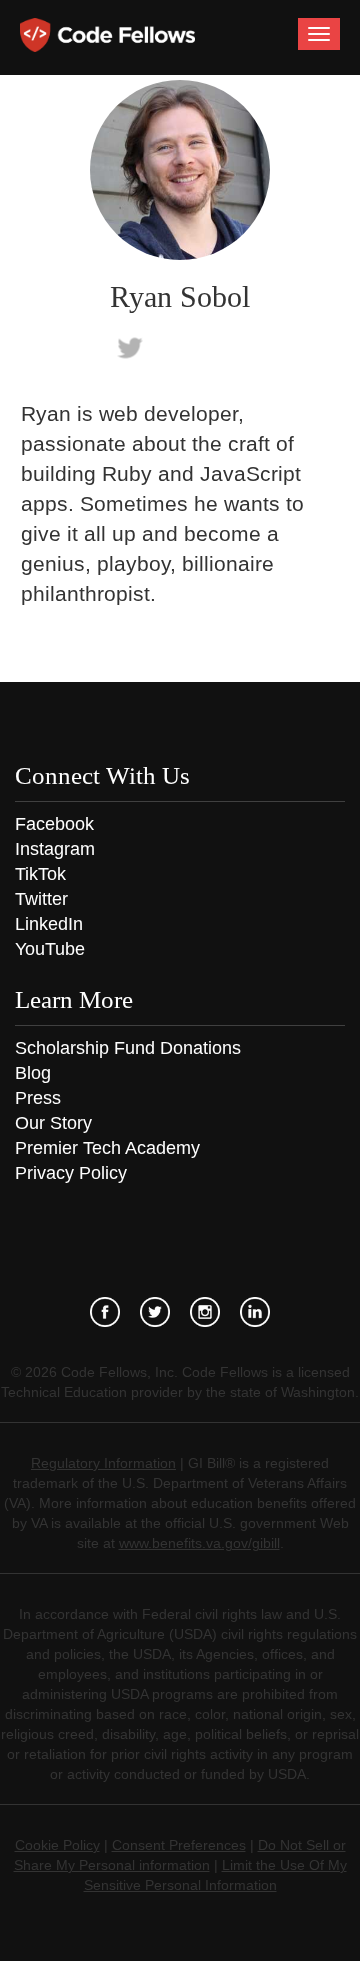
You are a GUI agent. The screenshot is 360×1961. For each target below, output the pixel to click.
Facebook (54, 824)
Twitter (41, 899)
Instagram (55, 849)
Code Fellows (107, 35)
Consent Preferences (179, 1845)
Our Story (53, 1123)
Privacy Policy (71, 1173)
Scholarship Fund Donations (128, 1048)
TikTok (40, 874)
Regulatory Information (103, 1463)
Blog (33, 1073)
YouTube (50, 949)
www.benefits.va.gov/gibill (199, 1543)
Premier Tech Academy (107, 1148)
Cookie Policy (57, 1845)
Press (38, 1098)
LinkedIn (49, 924)
